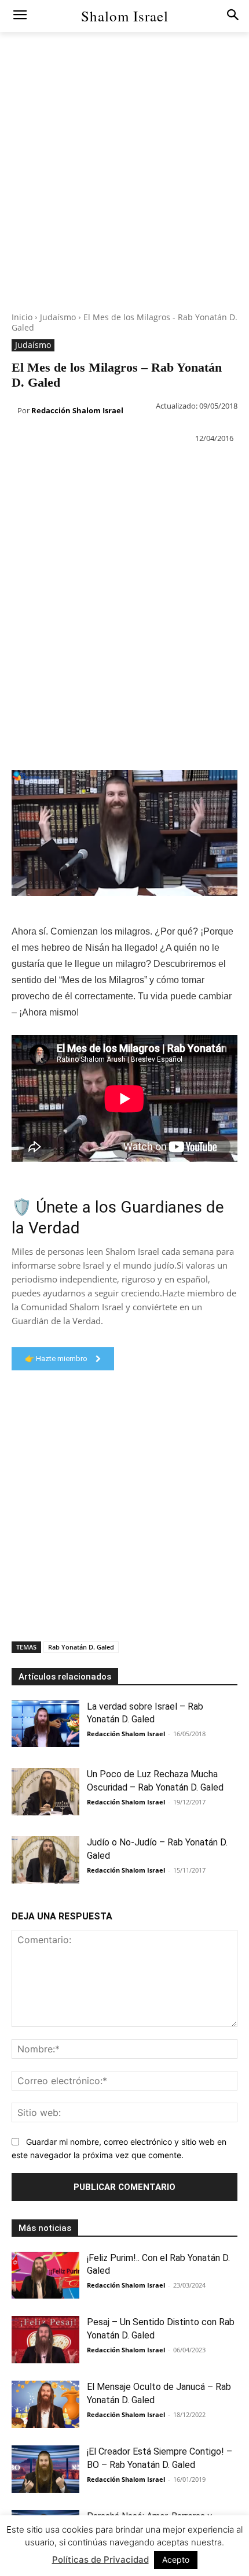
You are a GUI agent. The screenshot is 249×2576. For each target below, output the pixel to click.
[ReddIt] (145, 467)
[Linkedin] (118, 467)
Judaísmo (58, 317)
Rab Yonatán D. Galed (81, 1647)
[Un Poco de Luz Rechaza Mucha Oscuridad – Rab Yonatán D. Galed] (45, 1792)
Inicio (22, 317)
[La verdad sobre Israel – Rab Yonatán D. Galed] (45, 1724)
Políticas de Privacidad (100, 2560)
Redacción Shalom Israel (77, 410)
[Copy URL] (225, 467)
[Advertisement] (124, 188)
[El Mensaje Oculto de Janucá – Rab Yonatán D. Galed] (45, 2404)
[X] (38, 467)
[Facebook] (12, 467)
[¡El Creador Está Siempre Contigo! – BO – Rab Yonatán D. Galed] (45, 2469)
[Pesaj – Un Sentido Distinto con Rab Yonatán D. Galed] (45, 2340)
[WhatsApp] (91, 467)
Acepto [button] (176, 2560)
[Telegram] (198, 467)
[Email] (171, 467)
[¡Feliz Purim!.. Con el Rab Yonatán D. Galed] (45, 2275)
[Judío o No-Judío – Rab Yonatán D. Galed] (45, 1860)
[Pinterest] (65, 467)
